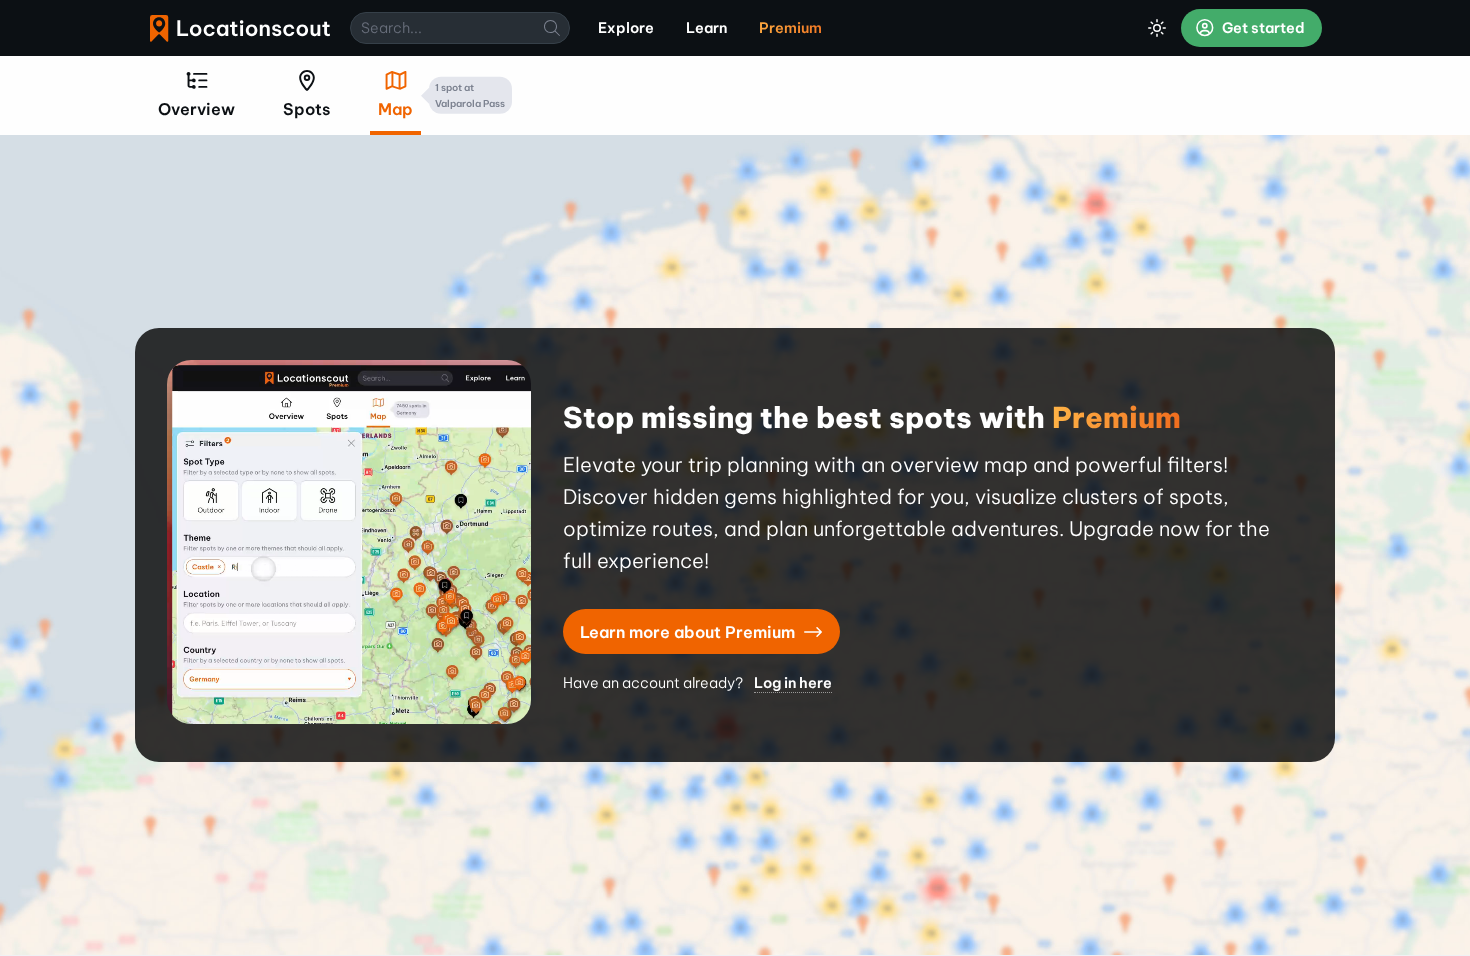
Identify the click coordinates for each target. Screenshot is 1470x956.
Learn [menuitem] (706, 28)
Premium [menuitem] (790, 28)
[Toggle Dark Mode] (1157, 28)
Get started (1262, 28)
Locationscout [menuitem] (240, 28)
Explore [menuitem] (626, 28)
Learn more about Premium (689, 632)
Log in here (793, 683)
